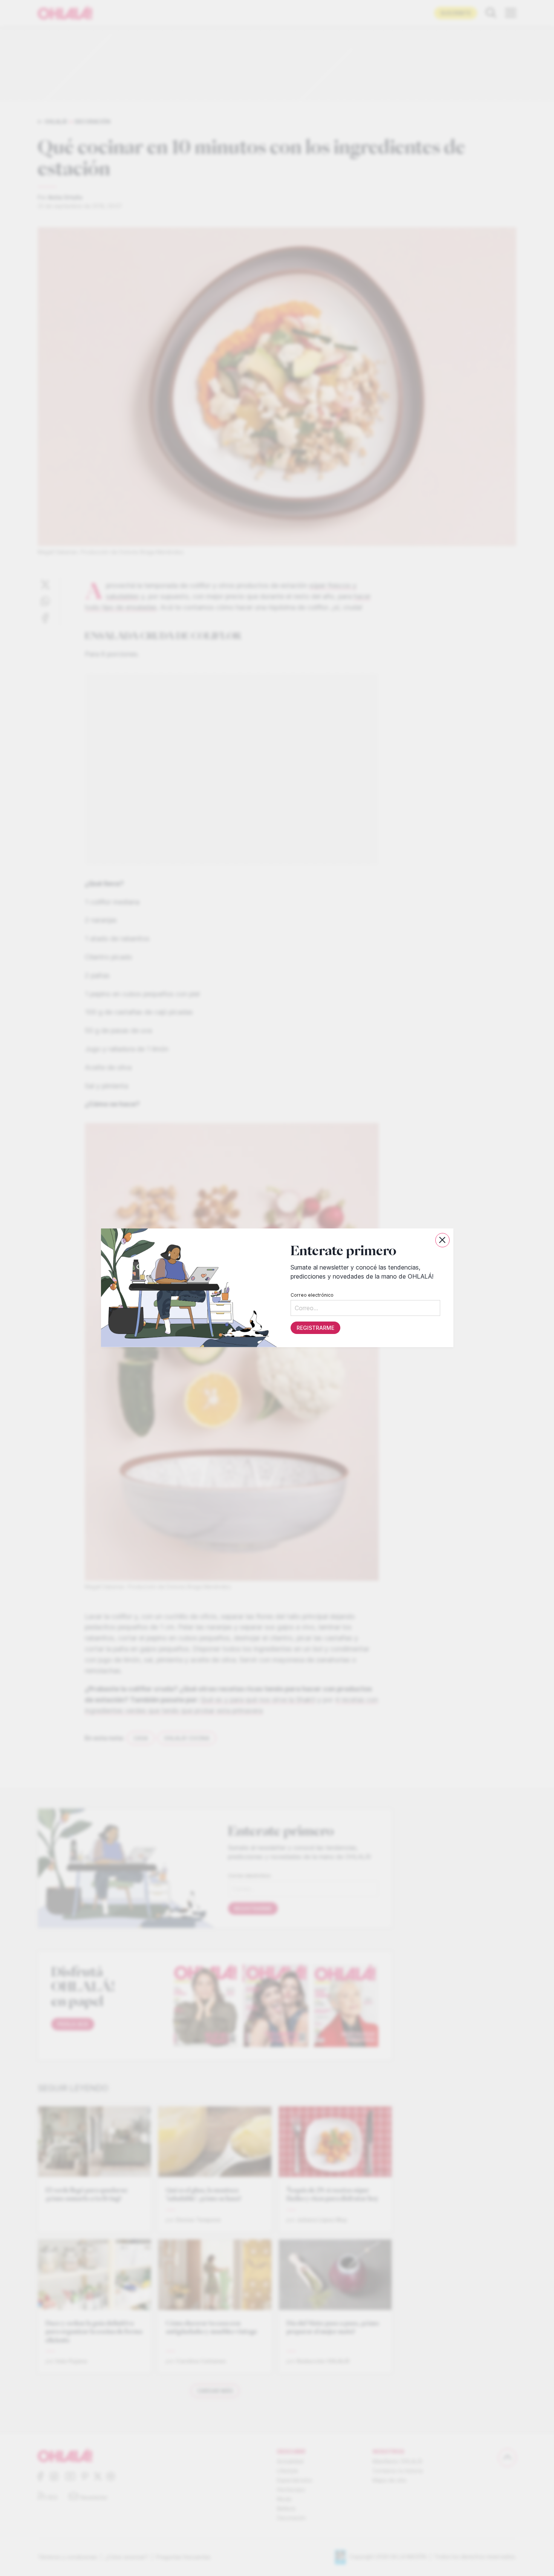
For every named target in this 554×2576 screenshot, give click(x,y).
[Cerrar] (442, 1240)
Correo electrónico (312, 1295)
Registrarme (315, 1328)
